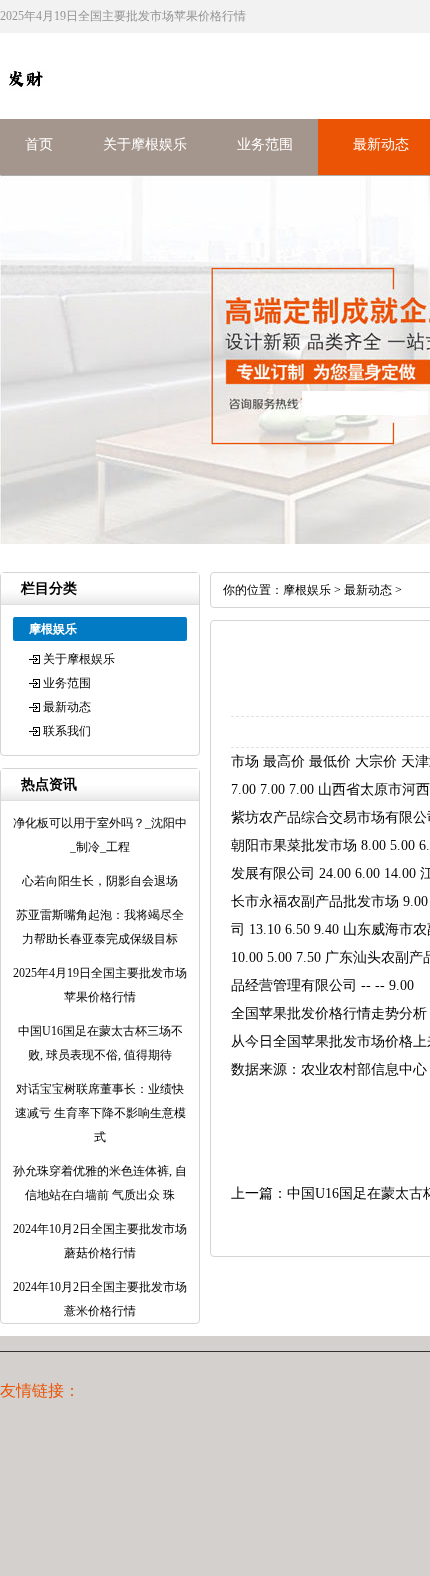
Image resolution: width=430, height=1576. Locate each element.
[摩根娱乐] (25, 99)
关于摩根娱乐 (145, 144)
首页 (39, 144)
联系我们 (67, 731)
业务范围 (265, 144)
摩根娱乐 (307, 590)
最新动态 (381, 144)
